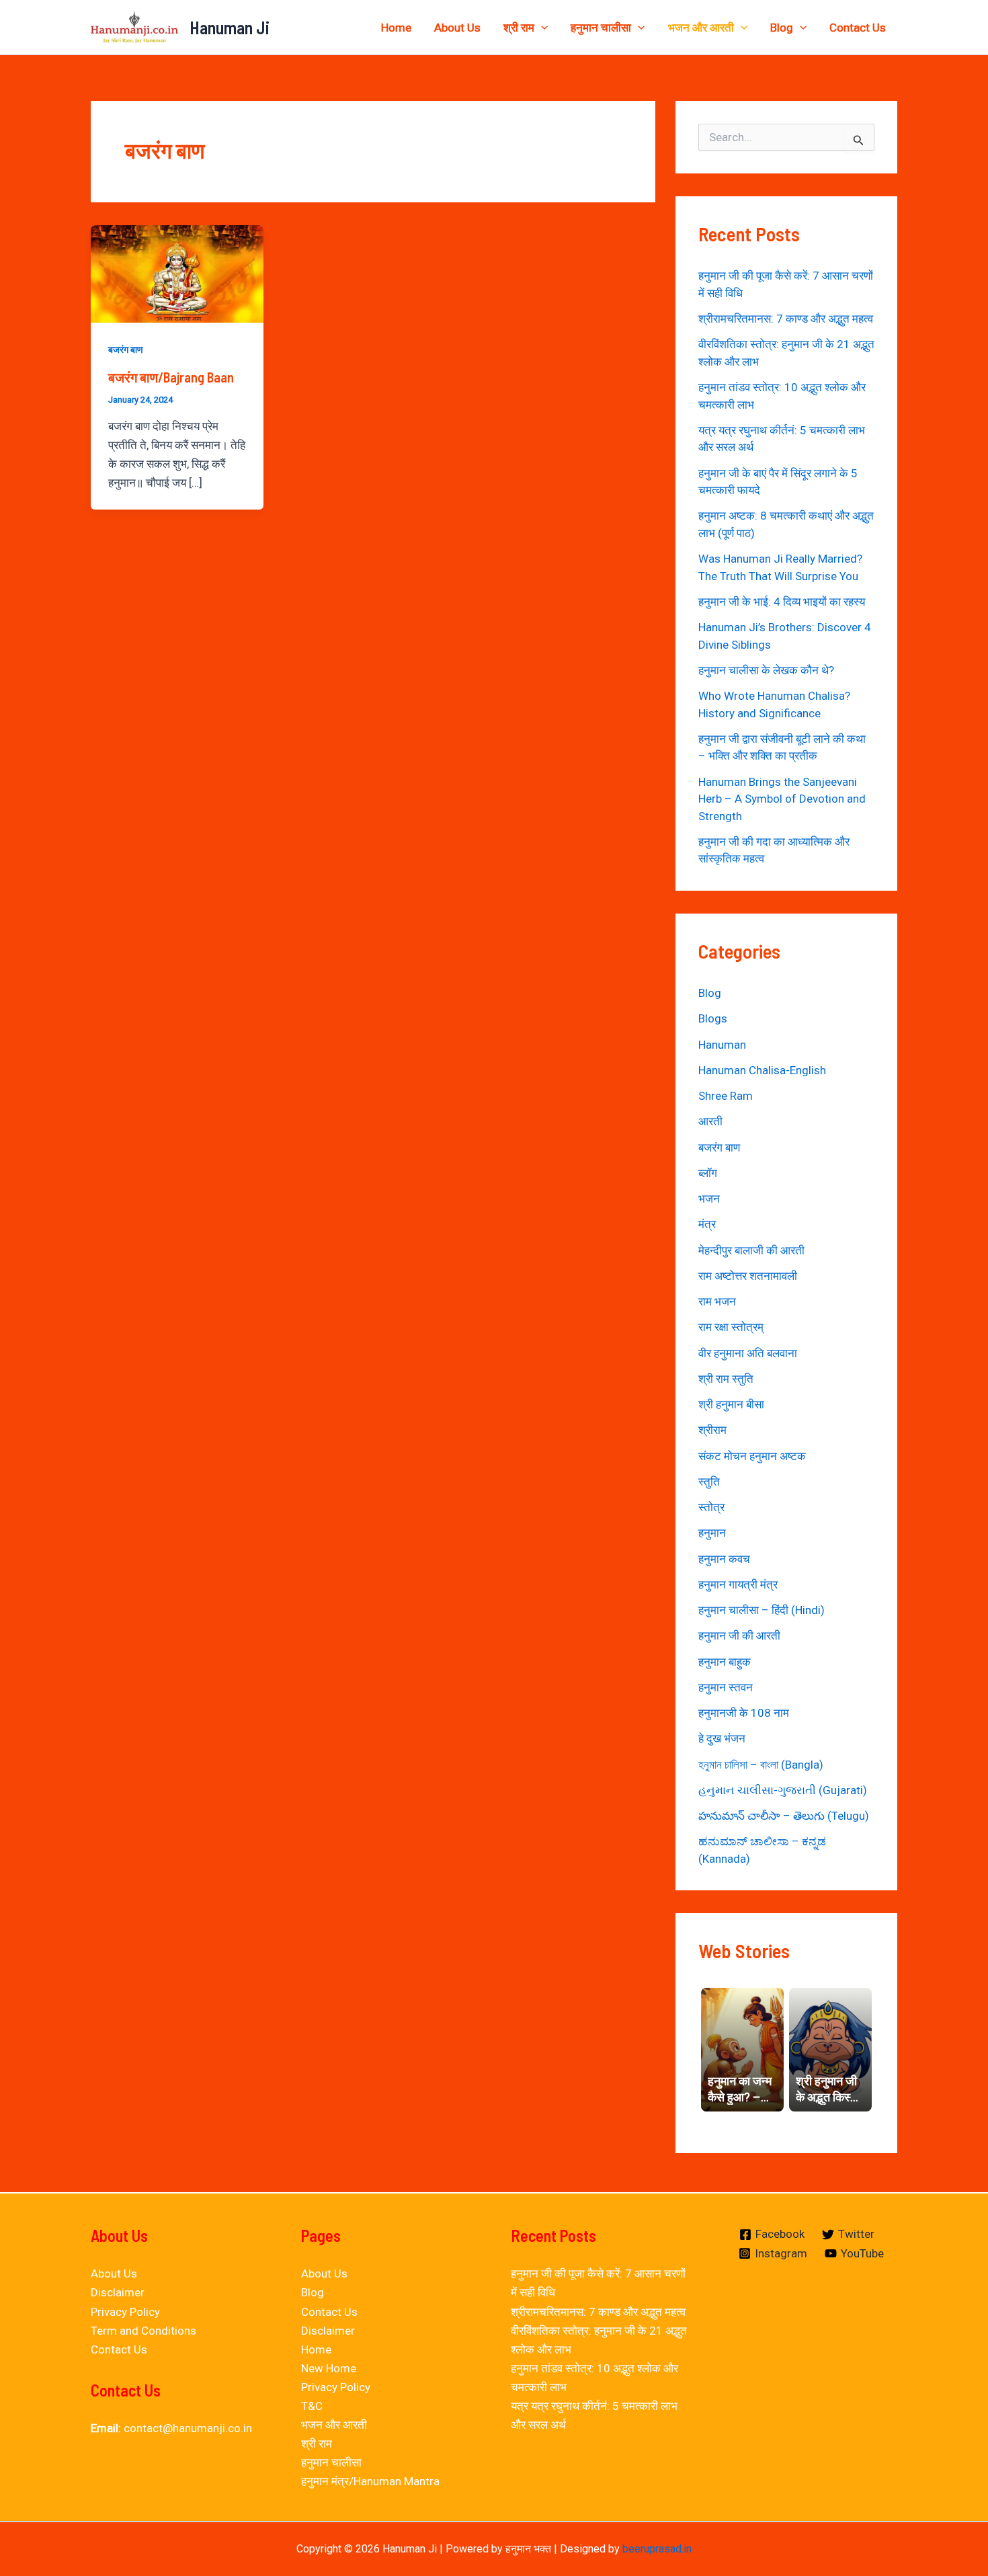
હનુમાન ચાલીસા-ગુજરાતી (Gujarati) (783, 1790)
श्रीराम (712, 1430)
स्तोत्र (711, 1507)
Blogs (713, 1018)
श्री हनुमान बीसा (731, 1404)
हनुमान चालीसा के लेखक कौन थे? (766, 670)
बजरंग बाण (126, 350)
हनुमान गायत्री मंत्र (738, 1584)
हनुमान (712, 1533)
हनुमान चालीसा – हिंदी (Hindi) (761, 1610)
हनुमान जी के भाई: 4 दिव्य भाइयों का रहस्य (782, 602)
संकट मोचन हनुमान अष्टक (752, 1456)
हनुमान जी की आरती (739, 1636)
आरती (710, 1121)
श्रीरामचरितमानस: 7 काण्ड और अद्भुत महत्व (786, 319)
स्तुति (709, 1482)
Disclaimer (118, 2292)
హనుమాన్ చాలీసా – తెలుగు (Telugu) (784, 1816)
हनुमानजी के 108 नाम (744, 1713)
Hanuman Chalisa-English (762, 1070)
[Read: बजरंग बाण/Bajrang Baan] (177, 273)
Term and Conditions (143, 2331)
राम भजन (717, 1301)
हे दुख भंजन (722, 1738)
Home (396, 28)
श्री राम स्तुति (726, 1379)
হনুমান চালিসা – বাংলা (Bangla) (761, 1765)
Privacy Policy (125, 2312)
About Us (457, 28)
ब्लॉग (708, 1173)
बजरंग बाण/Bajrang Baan (171, 377)
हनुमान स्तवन (726, 1687)
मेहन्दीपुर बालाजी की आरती (751, 1250)
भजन (709, 1199)
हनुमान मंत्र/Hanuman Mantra (370, 2481)
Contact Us (858, 28)
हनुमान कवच (724, 1559)
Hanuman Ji (230, 27)
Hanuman (722, 1045)
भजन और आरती (701, 28)
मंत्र (707, 1224)
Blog (782, 28)
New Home (329, 2368)
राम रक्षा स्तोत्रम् (731, 1327)
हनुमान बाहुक (725, 1662)
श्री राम (519, 28)
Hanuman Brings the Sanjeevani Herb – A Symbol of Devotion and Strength (782, 799)
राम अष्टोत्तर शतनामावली (748, 1276)
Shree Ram (726, 1096)
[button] (541, 28)
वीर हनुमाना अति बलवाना (748, 1353)
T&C (312, 2406)
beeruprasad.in (657, 2549)
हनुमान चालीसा (601, 28)
